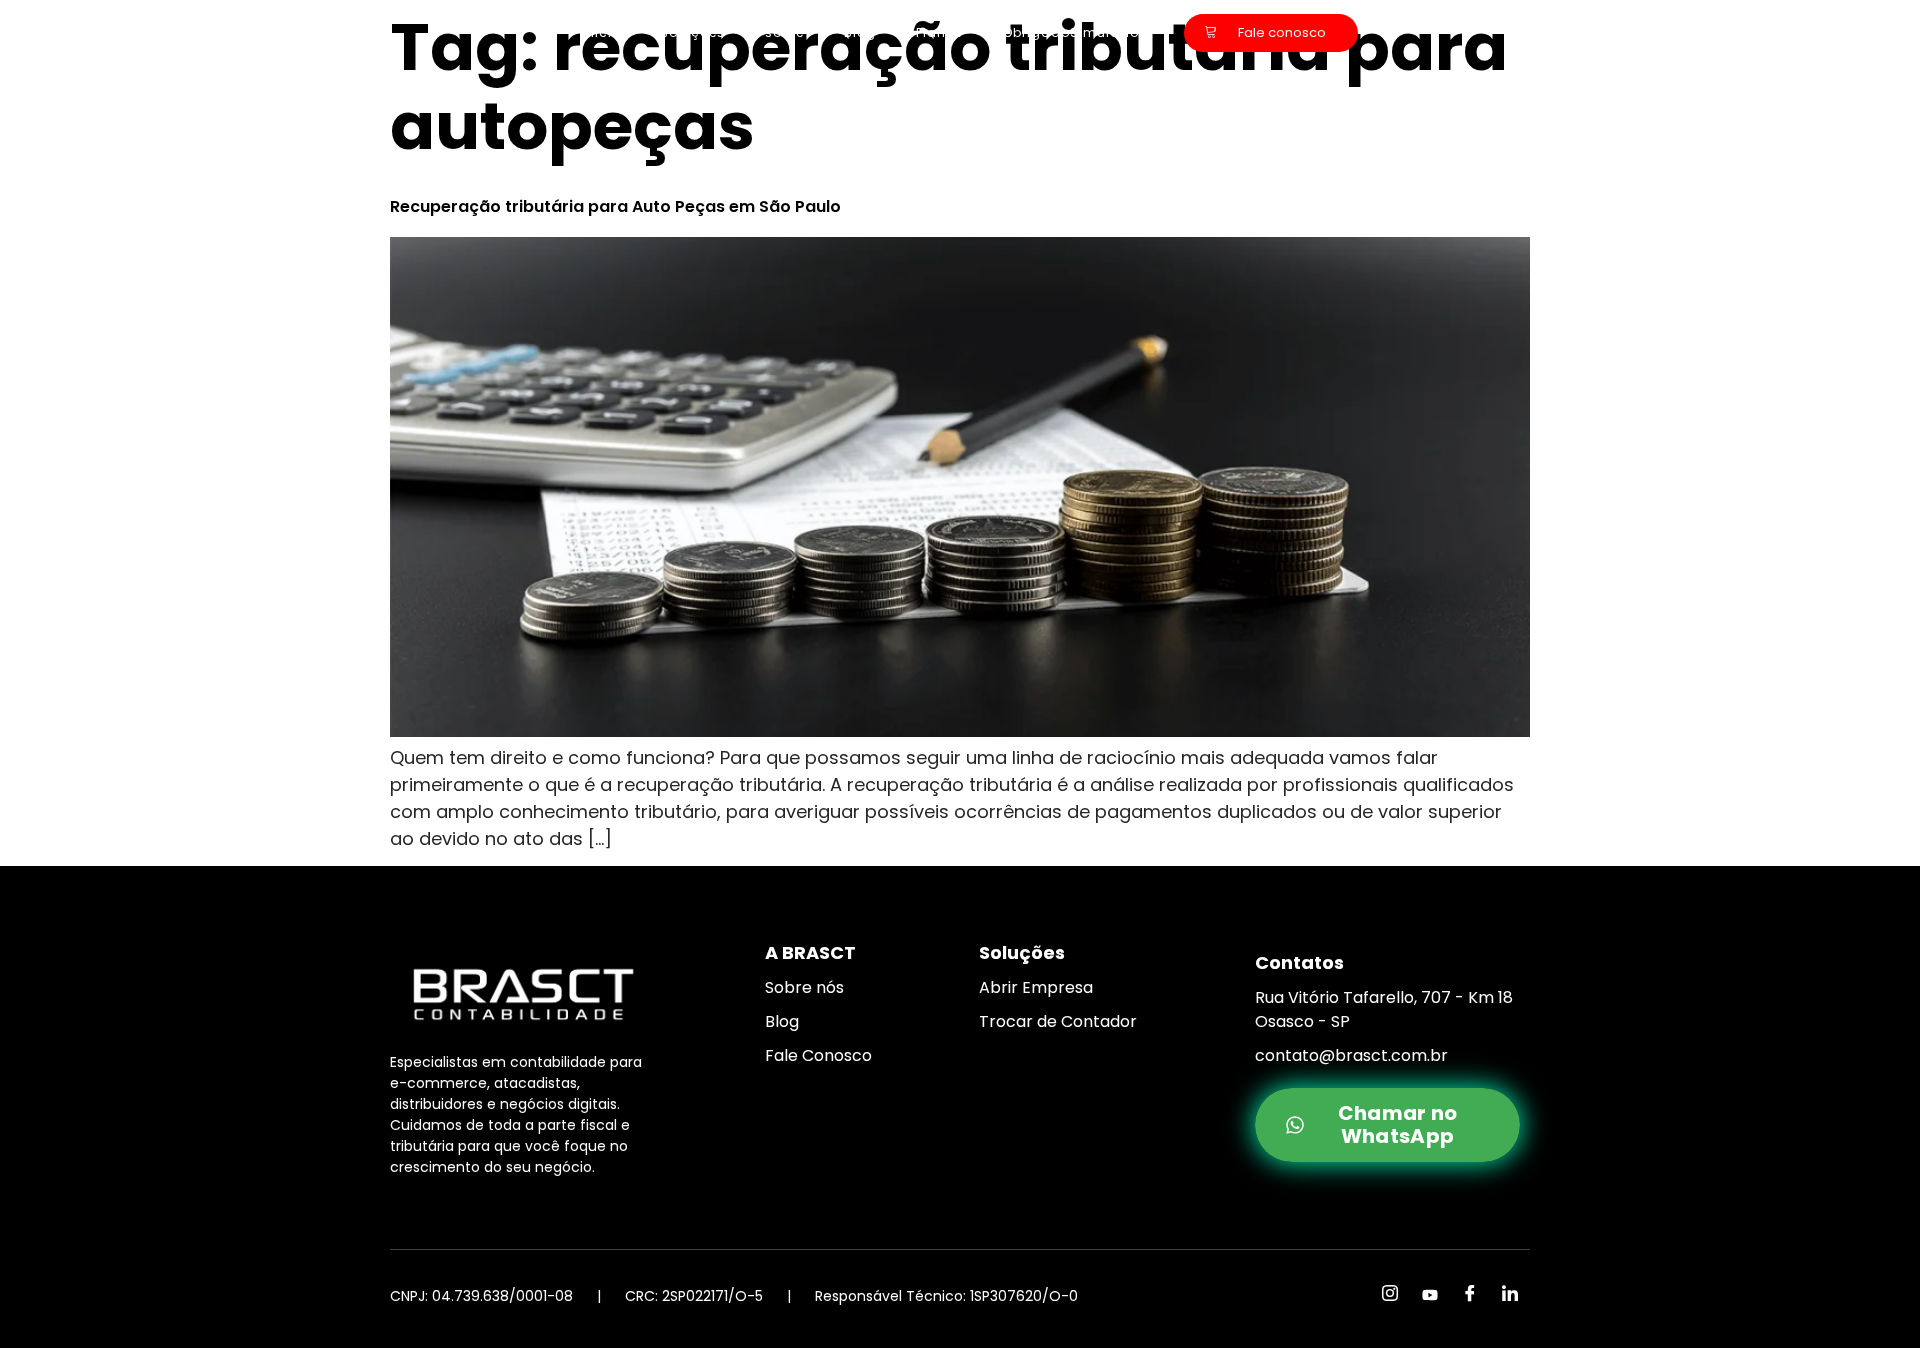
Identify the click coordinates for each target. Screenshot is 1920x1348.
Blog (860, 32)
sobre (784, 32)
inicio (601, 32)
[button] (1877, 1320)
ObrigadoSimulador (1073, 32)
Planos (939, 32)
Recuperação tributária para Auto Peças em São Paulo (615, 206)
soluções (693, 32)
